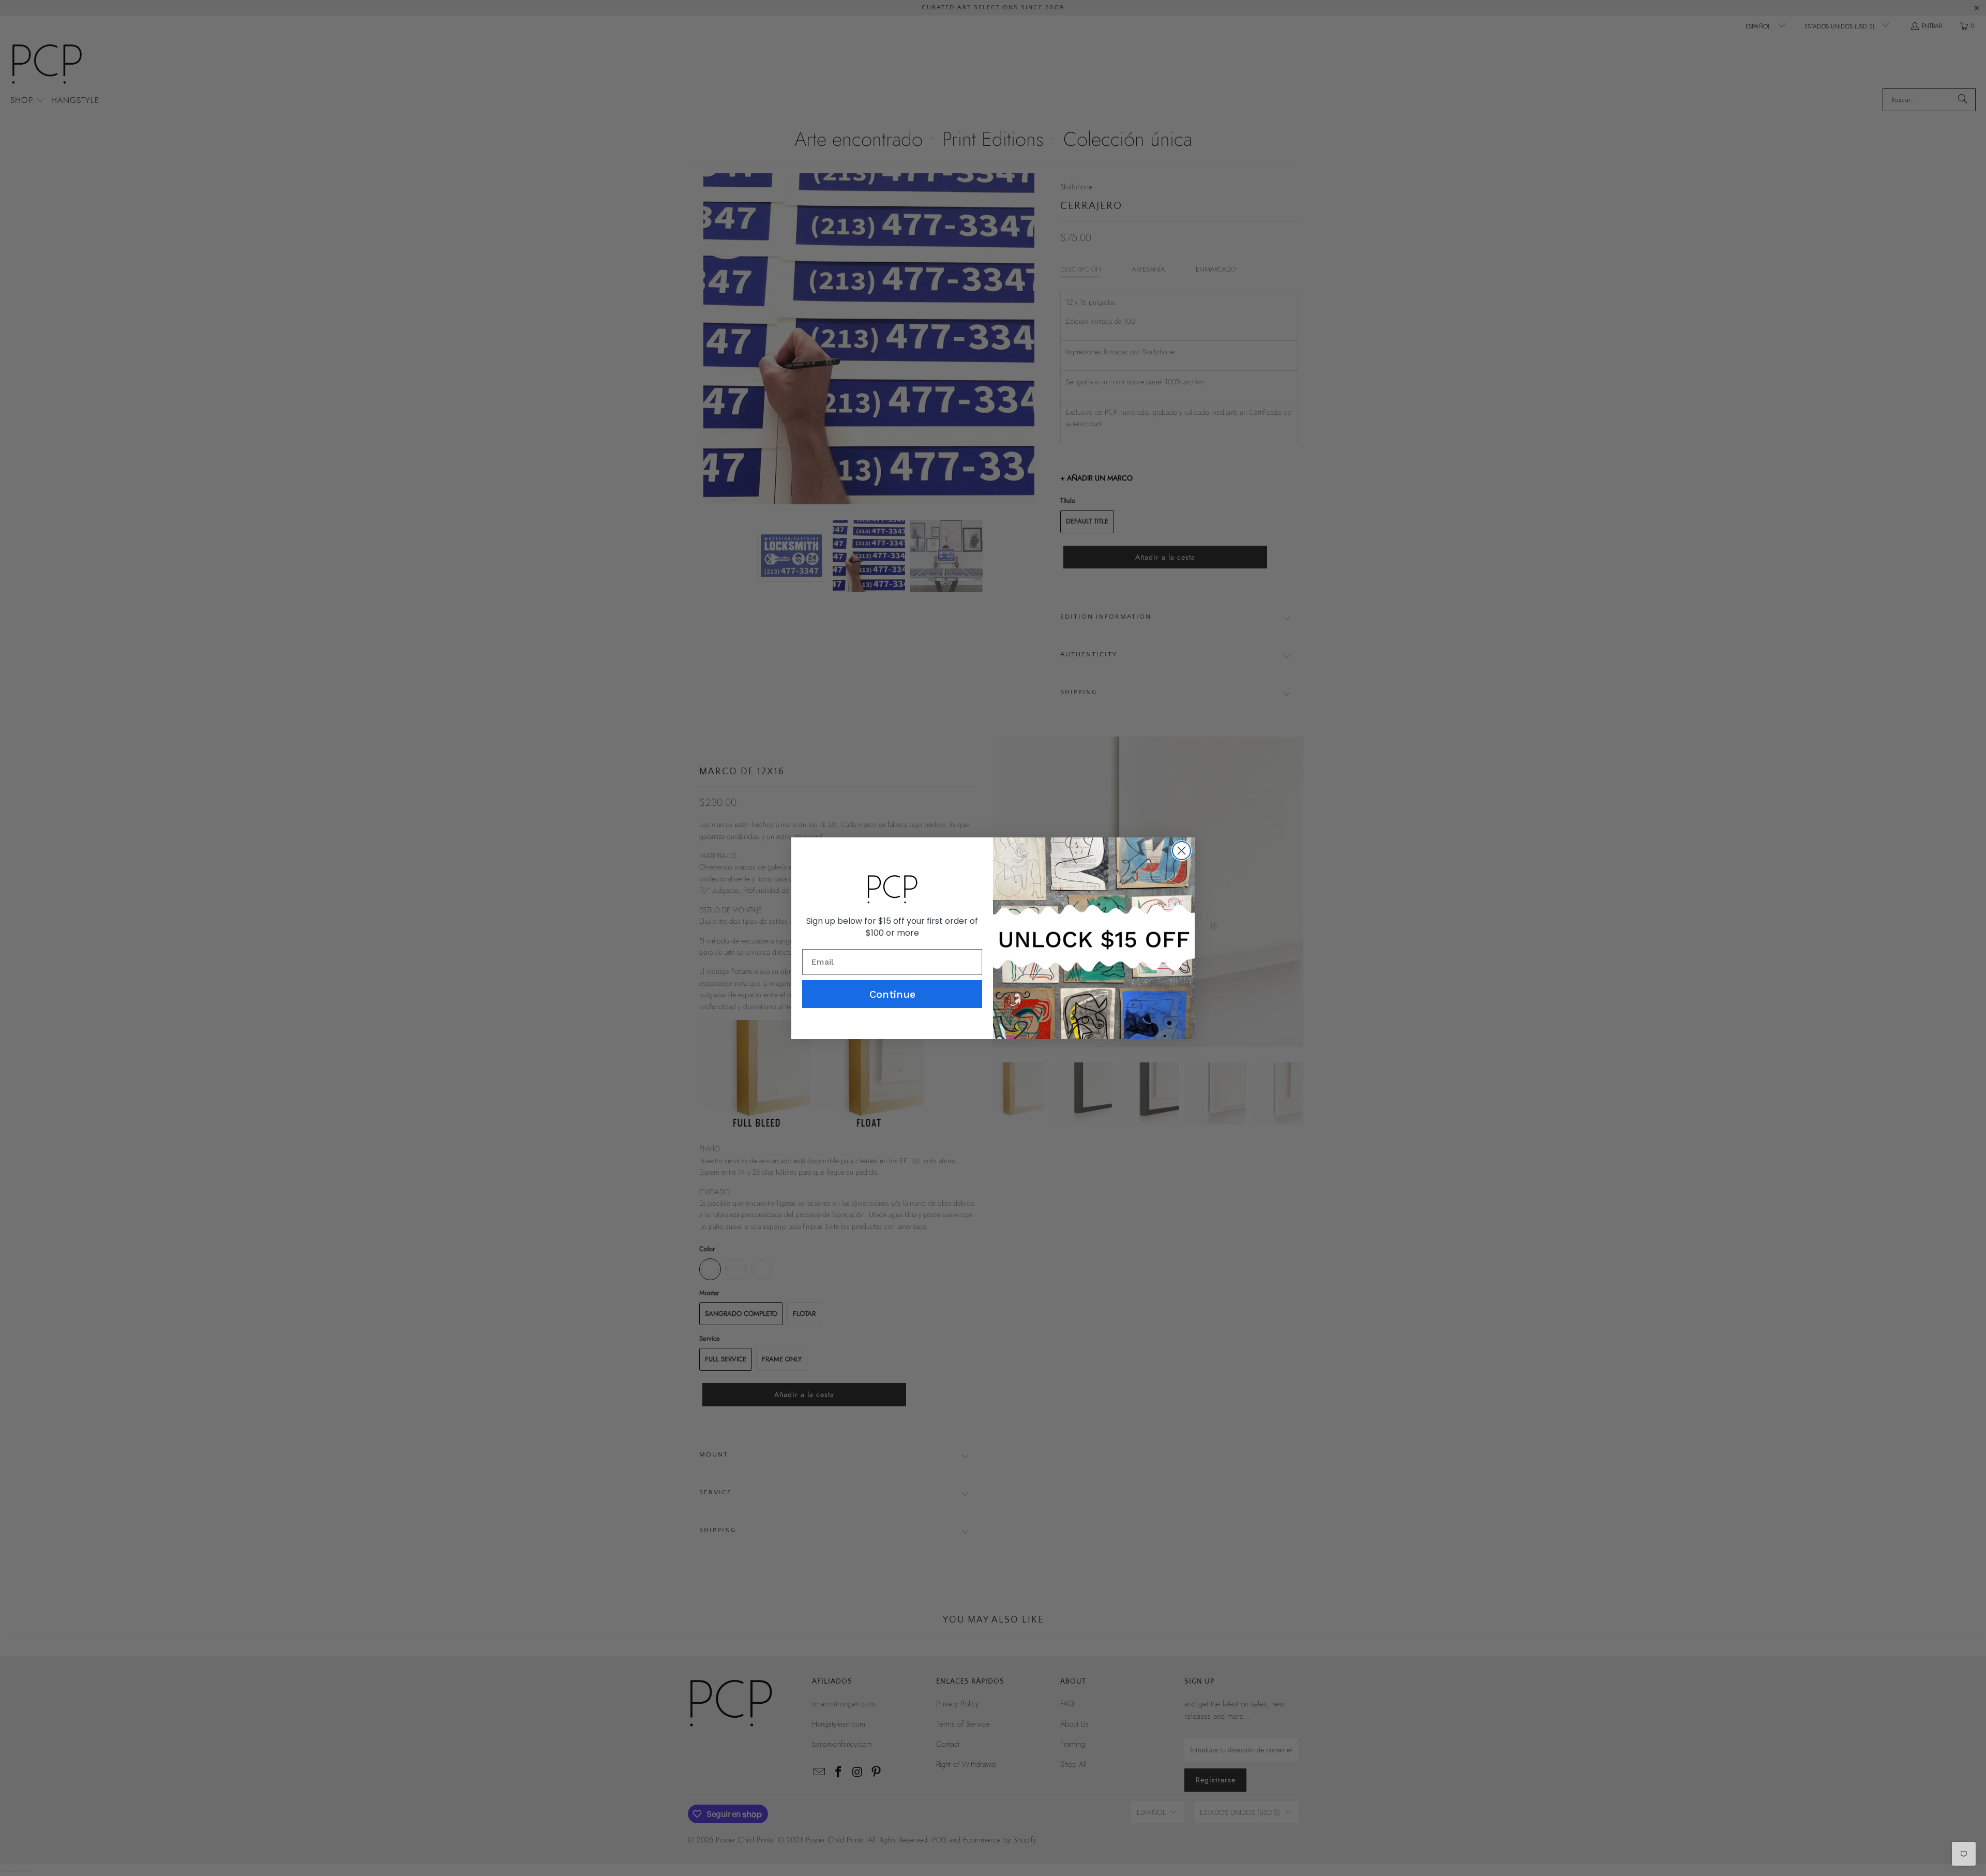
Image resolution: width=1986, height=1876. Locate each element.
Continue (892, 994)
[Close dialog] (1182, 851)
